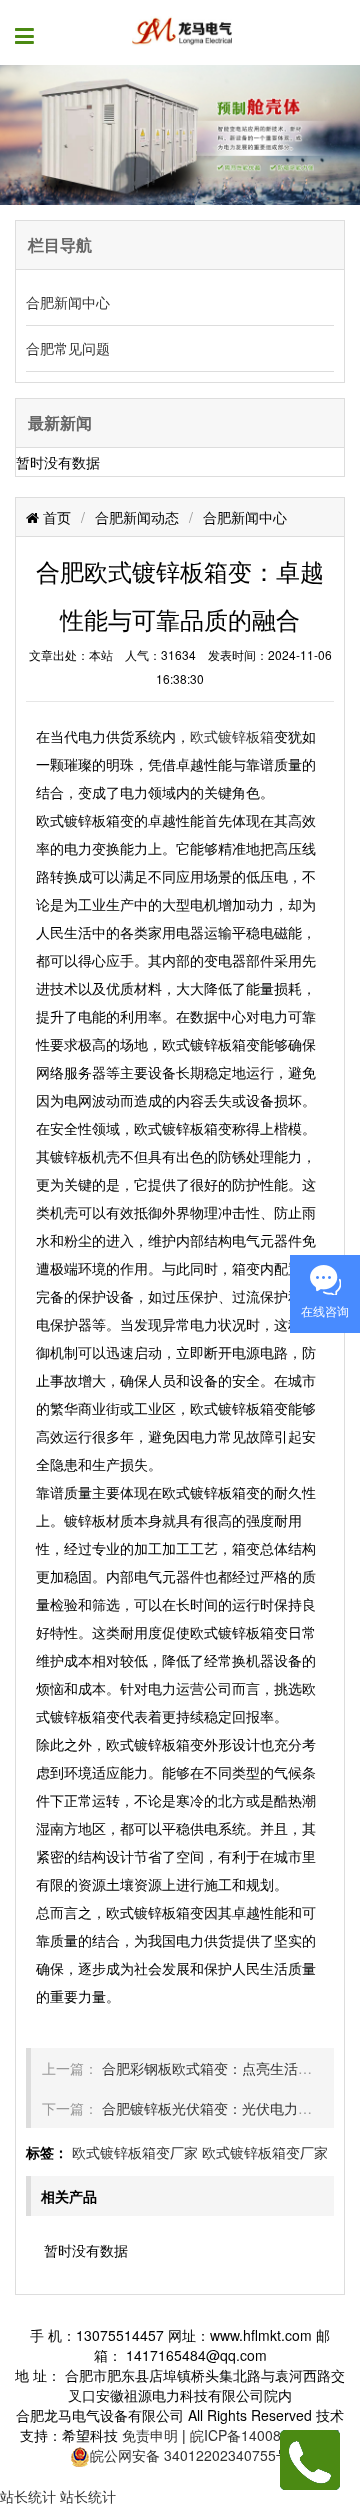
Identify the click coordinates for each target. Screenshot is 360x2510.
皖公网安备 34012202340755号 (190, 2455)
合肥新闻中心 (68, 302)
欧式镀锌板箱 (232, 736)
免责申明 (150, 2435)
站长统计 (28, 2496)
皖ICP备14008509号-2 (261, 2435)
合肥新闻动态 (137, 517)
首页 (55, 517)
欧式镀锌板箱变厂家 (135, 2152)
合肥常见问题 (68, 348)
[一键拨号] (310, 2458)
